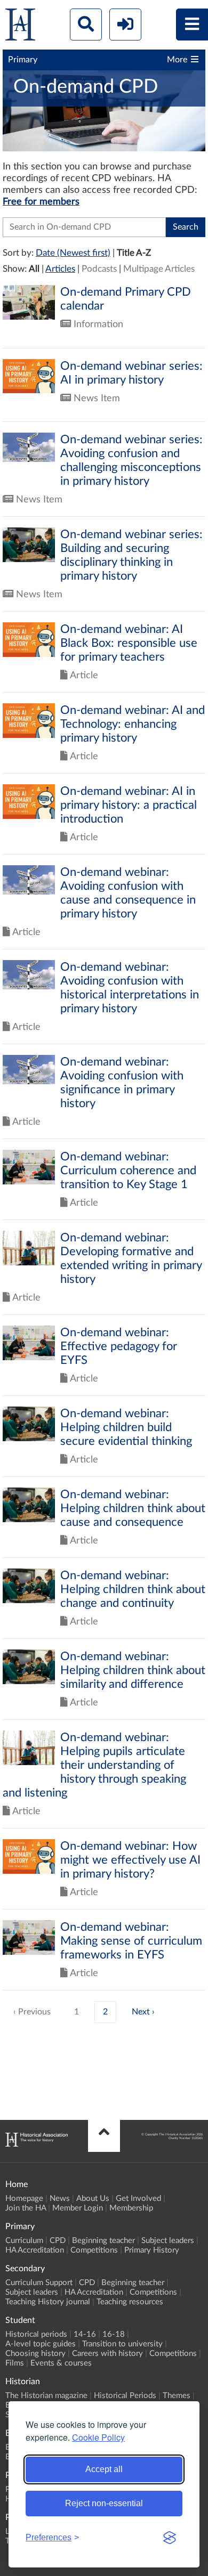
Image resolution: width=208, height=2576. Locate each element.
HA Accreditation (35, 2250)
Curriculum (24, 2241)
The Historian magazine (46, 2396)
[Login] (125, 25)
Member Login (78, 2208)
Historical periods (36, 2334)
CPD (58, 2241)
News (60, 2199)
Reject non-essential (104, 2503)
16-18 (114, 2334)
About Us (93, 2199)
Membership (131, 2208)
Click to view (104, 316)
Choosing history (35, 2354)
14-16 (85, 2334)
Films (15, 2363)
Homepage (24, 2199)
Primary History (152, 2250)
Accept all (104, 2469)
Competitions (94, 2250)
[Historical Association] (20, 27)
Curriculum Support (39, 2283)
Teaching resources (130, 2302)
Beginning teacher (103, 2241)
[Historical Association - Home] (37, 2144)
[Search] (86, 25)
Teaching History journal (48, 2302)
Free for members (41, 202)
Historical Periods (125, 2396)
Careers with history (107, 2354)
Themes (177, 2396)
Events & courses (61, 2363)
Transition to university (122, 2344)
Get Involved (138, 2199)
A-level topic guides (41, 2344)
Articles (60, 269)
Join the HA (26, 2208)
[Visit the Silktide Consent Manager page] (170, 2538)
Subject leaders (168, 2241)
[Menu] (192, 25)
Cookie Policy (98, 2437)
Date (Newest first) (73, 253)
